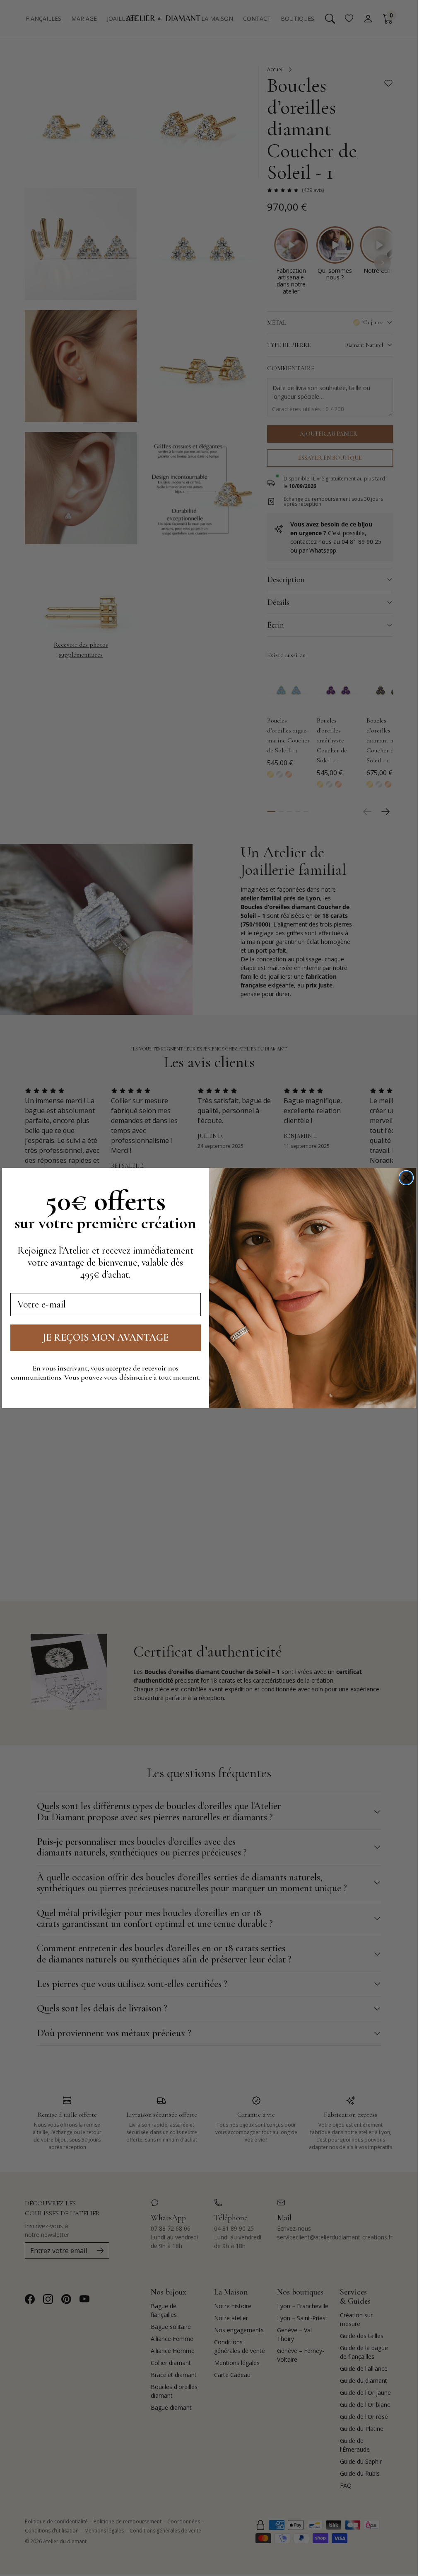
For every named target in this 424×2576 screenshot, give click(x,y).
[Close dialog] (406, 1178)
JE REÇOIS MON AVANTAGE (106, 1338)
